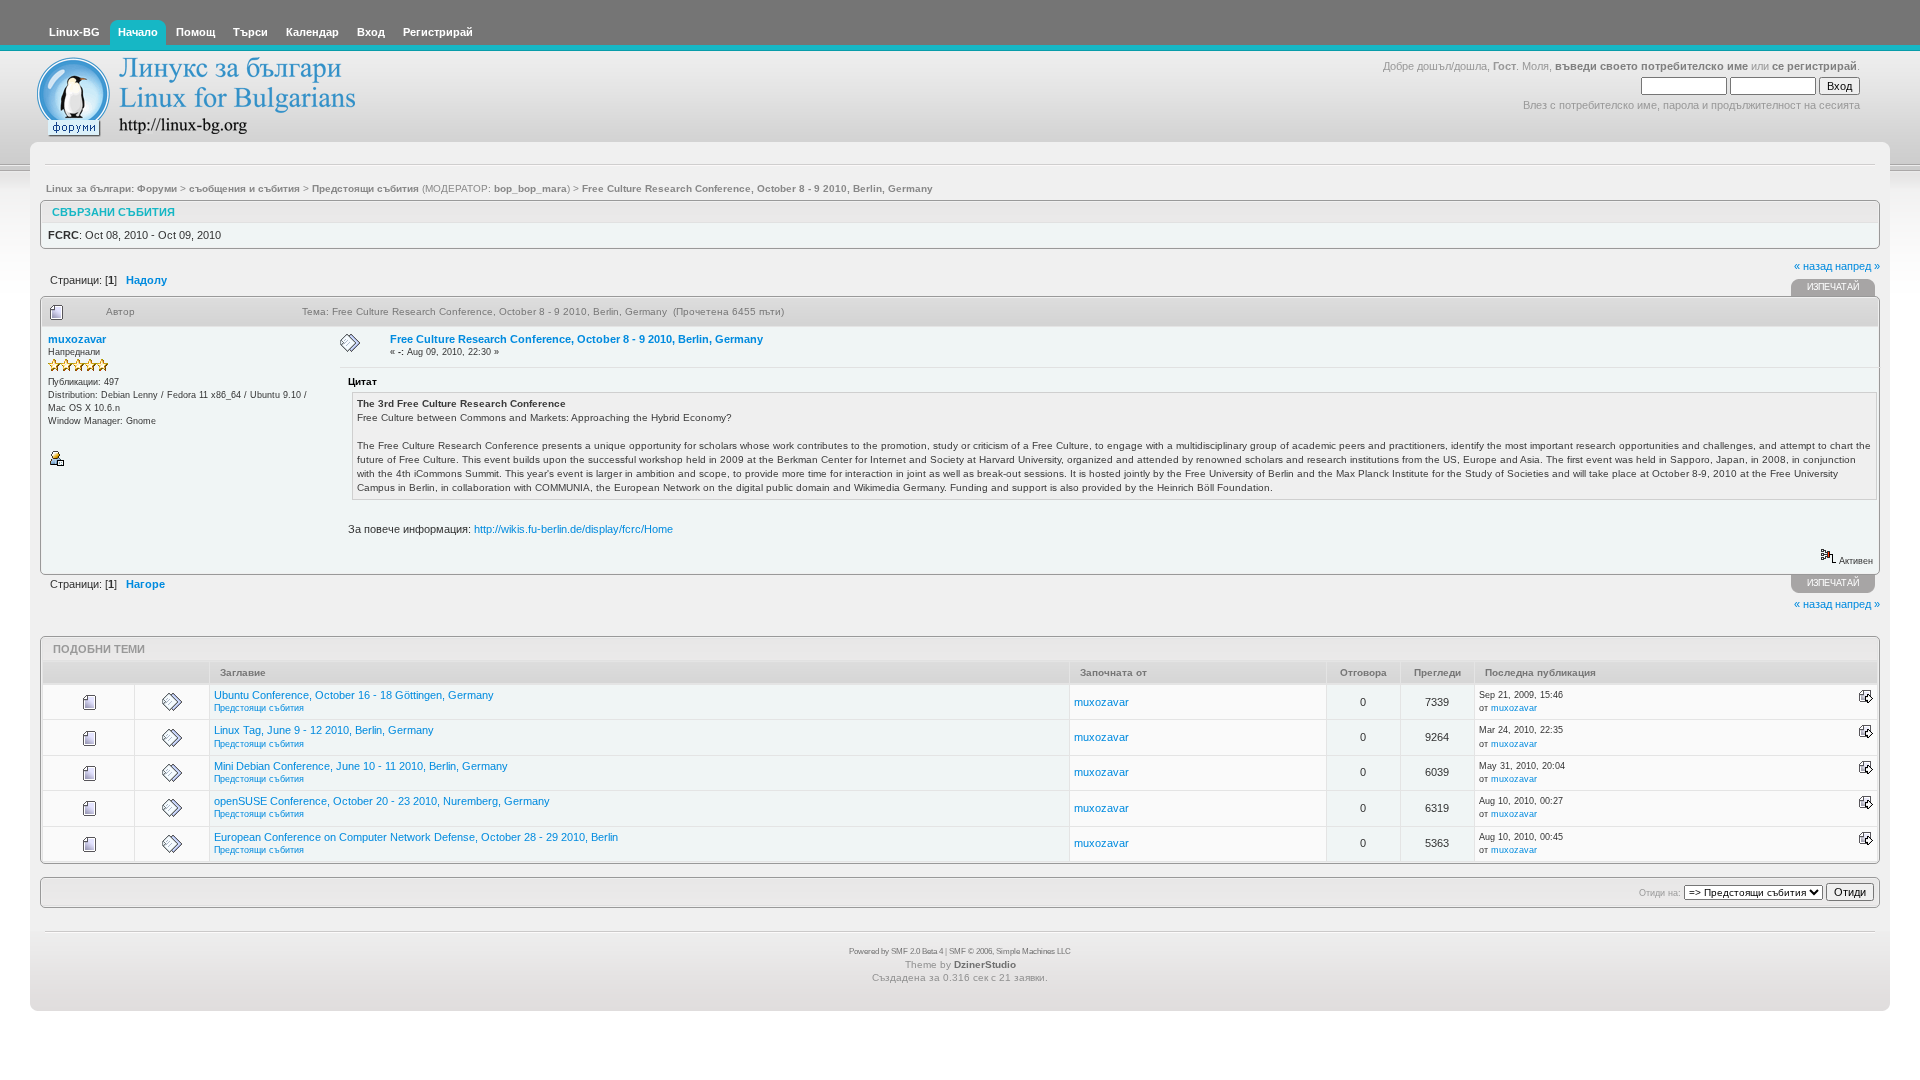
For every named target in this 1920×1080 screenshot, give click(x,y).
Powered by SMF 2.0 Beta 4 (896, 951)
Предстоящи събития (259, 708)
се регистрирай (1814, 66)
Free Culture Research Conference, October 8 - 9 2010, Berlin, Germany (576, 339)
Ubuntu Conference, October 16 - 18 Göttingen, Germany (354, 695)
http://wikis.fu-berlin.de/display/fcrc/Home (573, 529)
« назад (1813, 266)
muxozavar (77, 339)
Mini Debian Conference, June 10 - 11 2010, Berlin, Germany (361, 766)
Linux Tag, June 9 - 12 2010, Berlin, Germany (324, 730)
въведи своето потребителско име (1651, 66)
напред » (1857, 266)
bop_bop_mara (530, 188)
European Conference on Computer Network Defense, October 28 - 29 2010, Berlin (416, 837)
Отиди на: (1660, 893)
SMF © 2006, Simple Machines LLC (1010, 951)
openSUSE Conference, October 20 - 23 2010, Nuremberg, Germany (382, 801)
